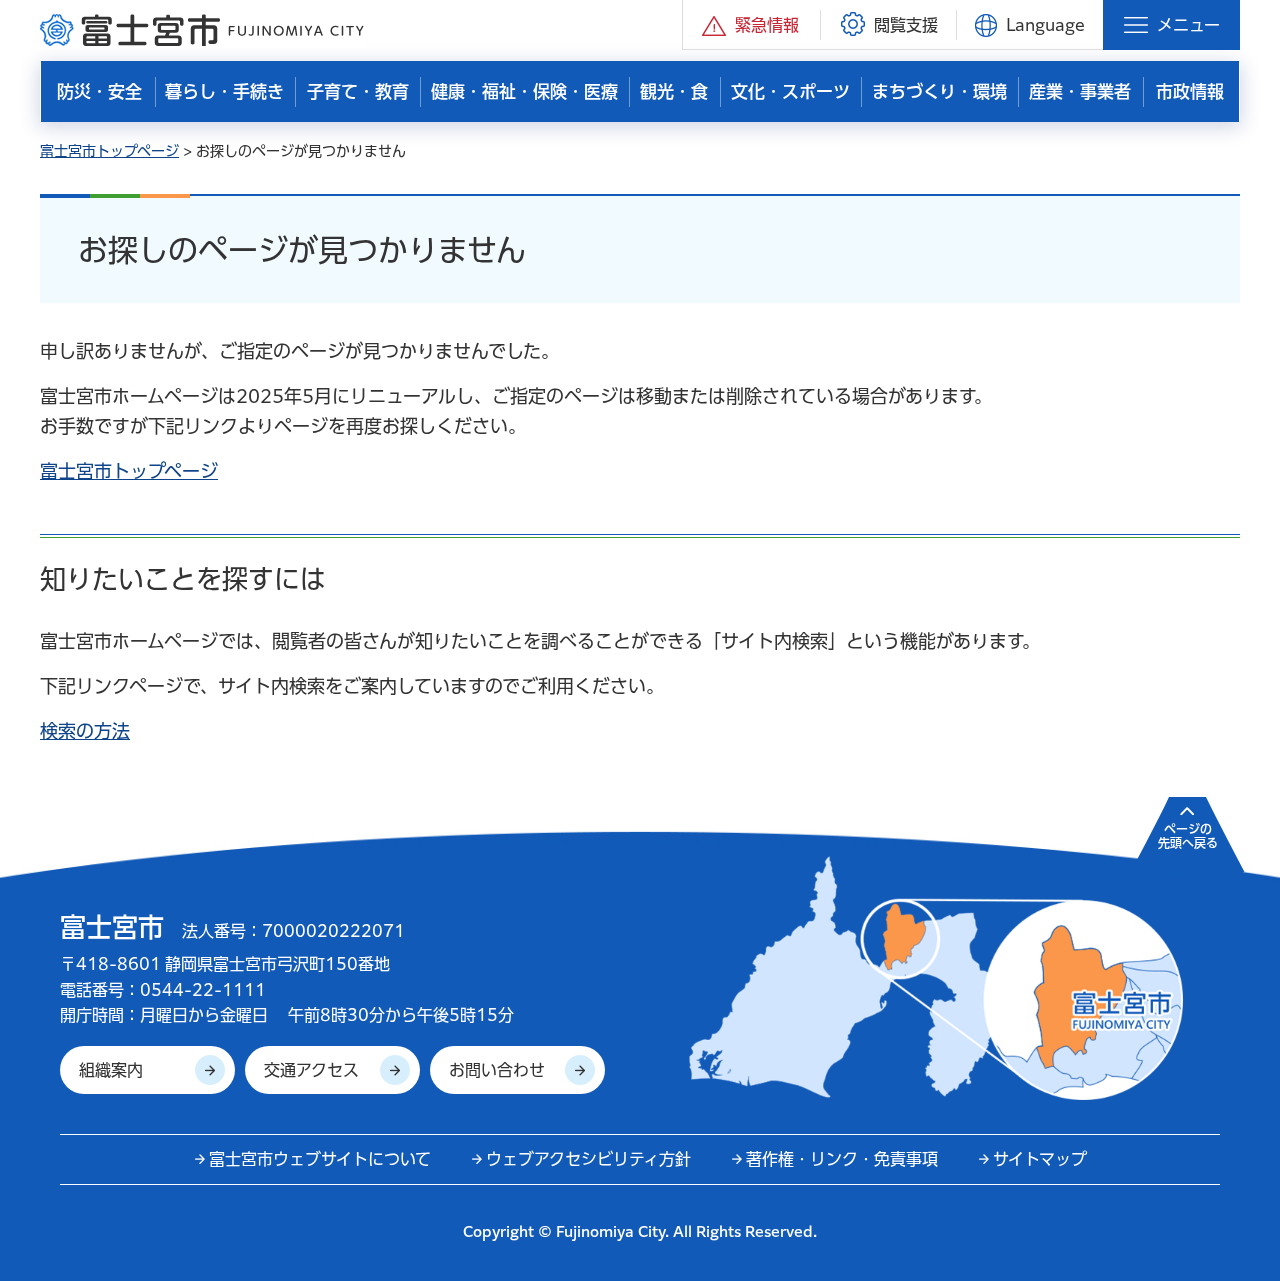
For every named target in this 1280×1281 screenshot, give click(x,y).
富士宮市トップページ (109, 151)
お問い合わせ (497, 1070)
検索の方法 (85, 731)
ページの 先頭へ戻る (1188, 836)
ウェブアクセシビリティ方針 (588, 1159)
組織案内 (111, 1070)
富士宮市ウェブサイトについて (320, 1159)
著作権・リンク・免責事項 (842, 1159)
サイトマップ (1040, 1159)
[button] (751, 24)
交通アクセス (311, 1070)
